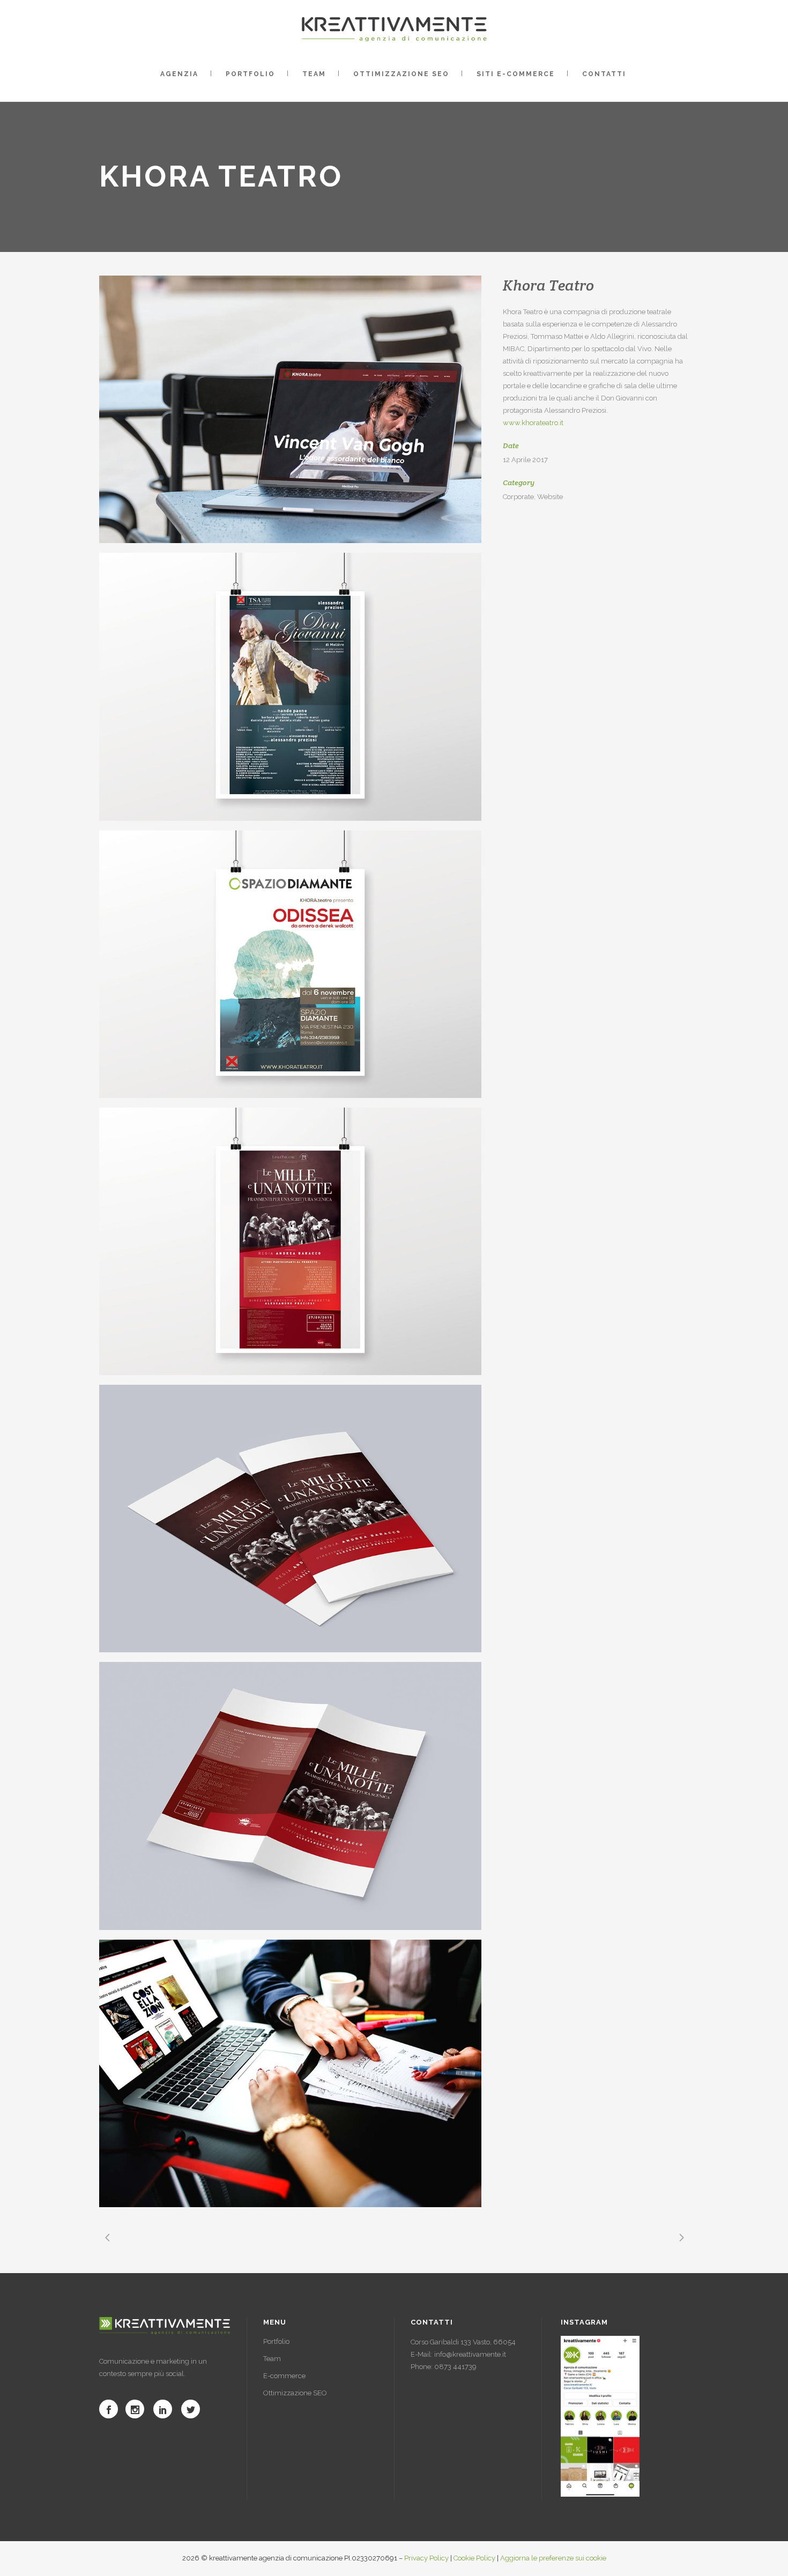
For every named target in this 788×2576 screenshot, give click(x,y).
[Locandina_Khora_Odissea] (290, 964)
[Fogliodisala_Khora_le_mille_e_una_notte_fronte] (290, 1519)
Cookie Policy (474, 2558)
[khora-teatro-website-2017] (290, 409)
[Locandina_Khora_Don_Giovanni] (290, 686)
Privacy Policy (426, 2558)
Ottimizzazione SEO (295, 2393)
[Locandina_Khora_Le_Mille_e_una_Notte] (290, 1241)
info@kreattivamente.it (470, 2354)
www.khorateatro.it (533, 423)
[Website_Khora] (290, 2073)
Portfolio (276, 2341)
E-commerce (284, 2376)
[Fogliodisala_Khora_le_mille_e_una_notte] (290, 1796)
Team (272, 2359)
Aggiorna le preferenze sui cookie (553, 2558)
